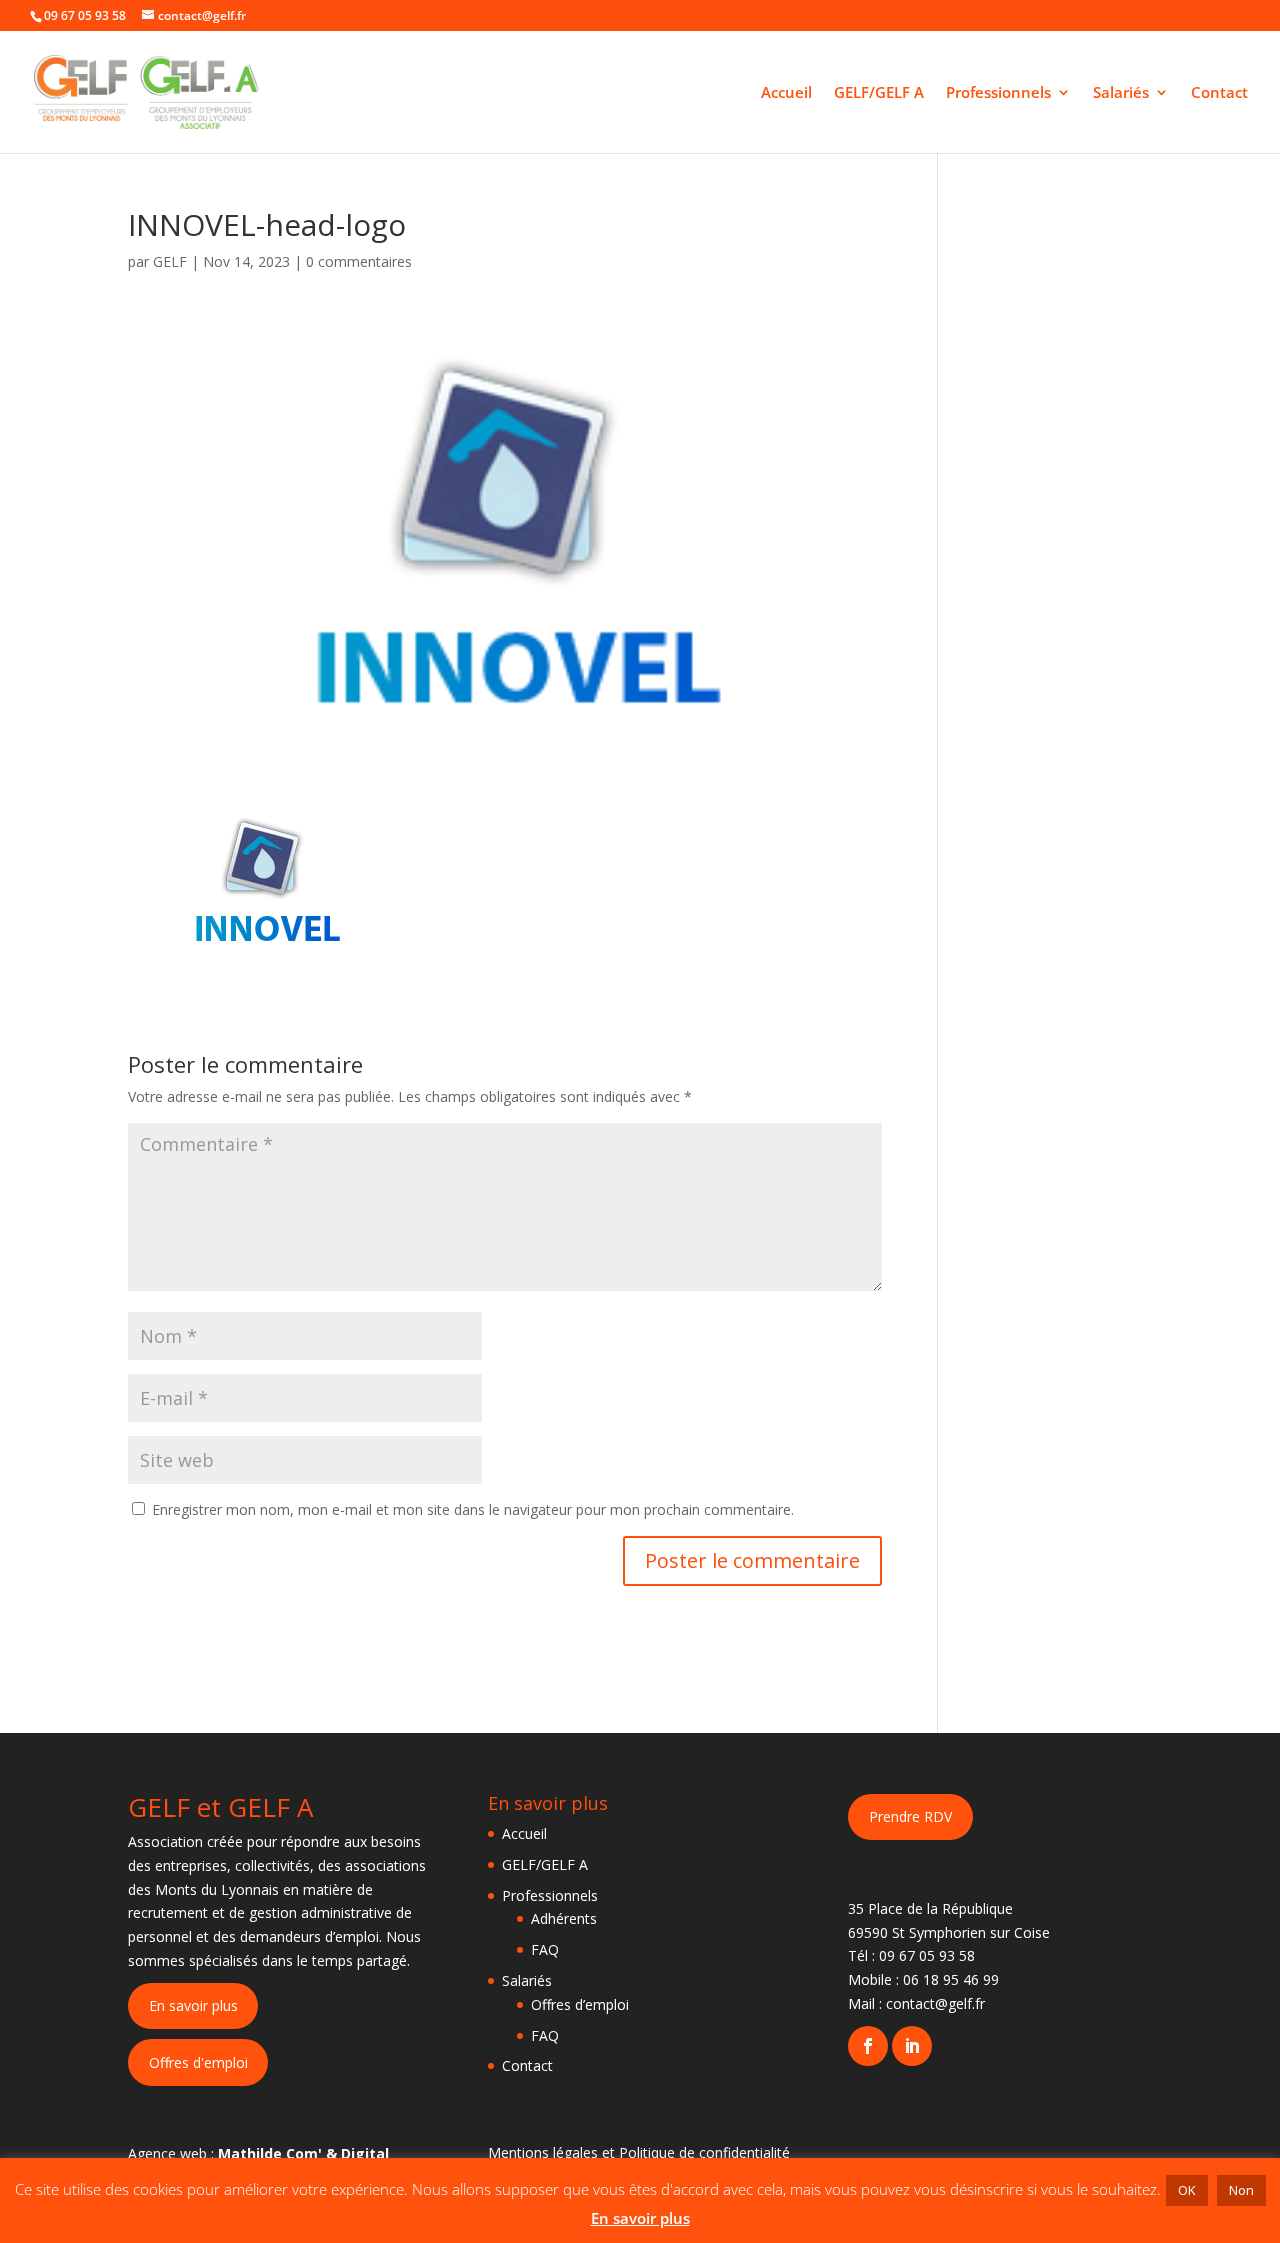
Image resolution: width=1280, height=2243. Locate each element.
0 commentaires (359, 261)
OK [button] (1187, 2190)
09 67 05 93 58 (927, 1955)
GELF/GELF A (879, 93)
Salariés (1121, 93)
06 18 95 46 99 (951, 1979)
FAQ (545, 1949)
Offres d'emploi (198, 2062)
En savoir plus (193, 2005)
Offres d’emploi (580, 2004)
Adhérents (564, 1918)
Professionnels (998, 93)
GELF (170, 261)
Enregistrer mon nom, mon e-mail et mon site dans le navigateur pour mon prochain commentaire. (473, 1509)
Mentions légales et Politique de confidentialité (639, 2152)
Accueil (786, 93)
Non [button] (1241, 2190)
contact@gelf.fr (935, 2003)
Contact (1219, 93)
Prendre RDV (910, 1816)
